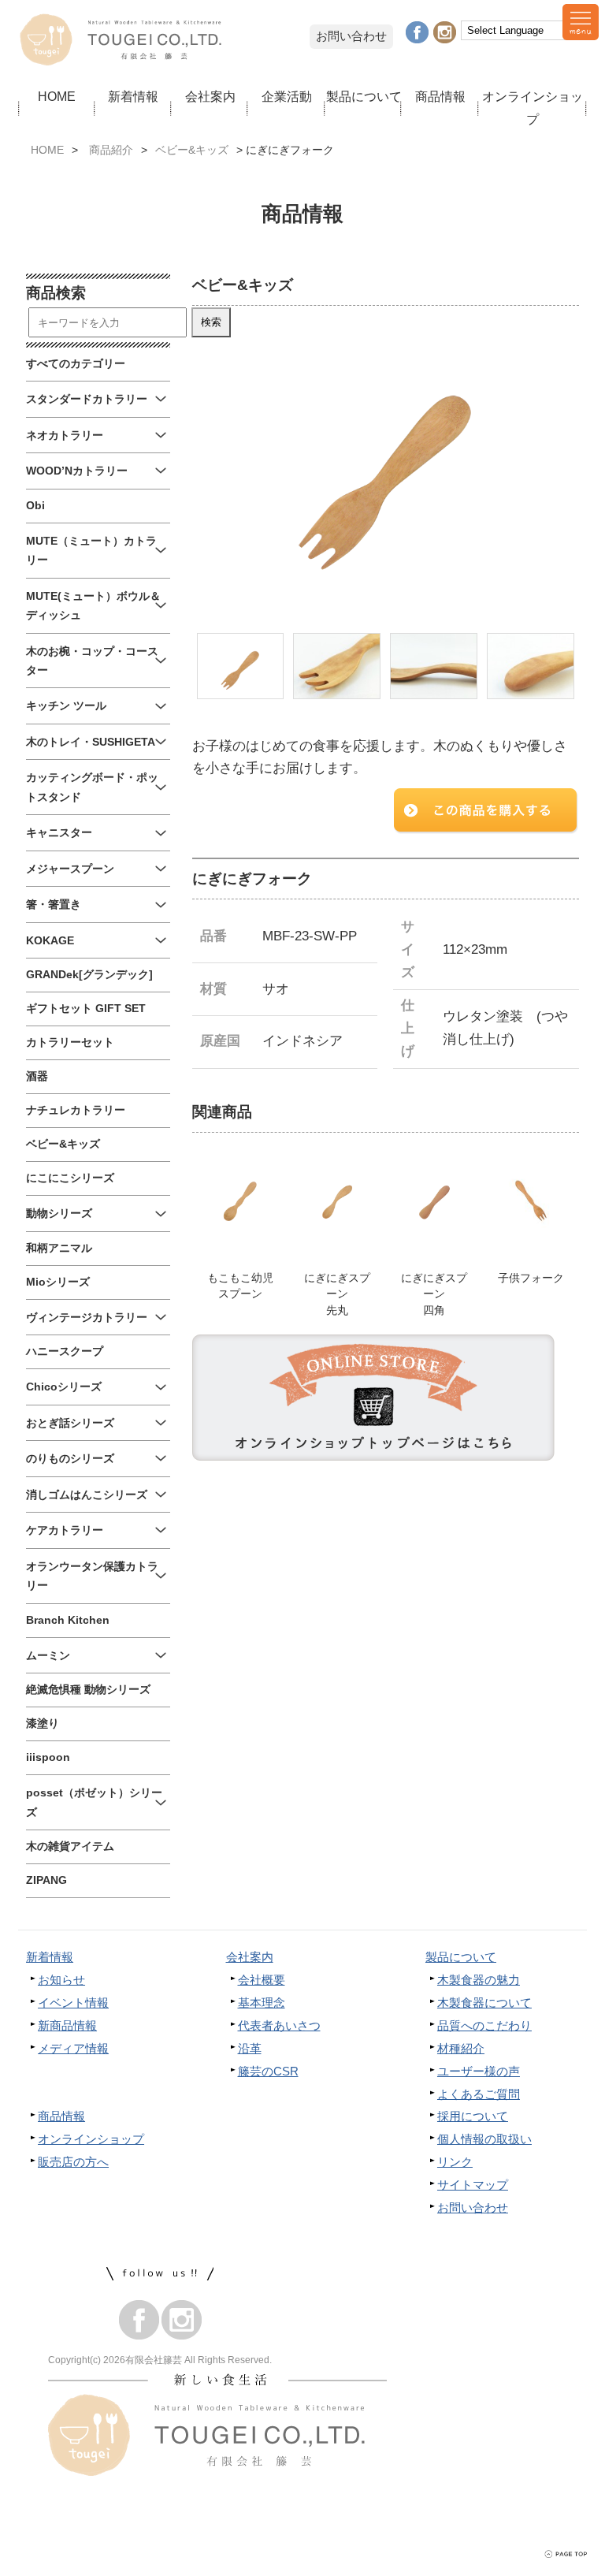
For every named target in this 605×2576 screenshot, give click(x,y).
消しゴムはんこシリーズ (87, 1495)
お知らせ (61, 1980)
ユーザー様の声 (479, 2071)
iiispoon (48, 1757)
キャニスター (59, 833)
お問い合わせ (351, 36)
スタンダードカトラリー (87, 399)
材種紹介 (461, 2048)
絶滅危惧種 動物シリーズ (88, 1690)
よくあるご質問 (479, 2094)
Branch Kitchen (68, 1620)
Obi (35, 506)
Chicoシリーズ (64, 1387)
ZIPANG (46, 1880)
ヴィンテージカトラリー (87, 1318)
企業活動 (287, 96)
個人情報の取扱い (484, 2139)
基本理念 (262, 2003)
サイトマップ (473, 2185)
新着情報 (133, 96)
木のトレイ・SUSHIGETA (91, 742)
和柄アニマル (59, 1248)
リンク (455, 2162)
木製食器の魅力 (479, 1980)
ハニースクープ (65, 1351)
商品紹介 (111, 150)
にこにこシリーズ (70, 1178)
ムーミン (48, 1656)
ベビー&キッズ (192, 150)
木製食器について (484, 2003)
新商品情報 (67, 2025)
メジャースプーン (70, 869)
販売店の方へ (73, 2162)
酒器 (37, 1076)
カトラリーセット (70, 1042)
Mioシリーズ (58, 1282)
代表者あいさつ (279, 2025)
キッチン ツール (66, 706)
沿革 (250, 2048)
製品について (364, 96)
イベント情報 (73, 2003)
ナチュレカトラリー (76, 1110)
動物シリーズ (59, 1214)
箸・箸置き (54, 905)
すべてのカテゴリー (76, 364)
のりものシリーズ (70, 1459)
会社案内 (210, 96)
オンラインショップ (533, 108)
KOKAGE (50, 941)
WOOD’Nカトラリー (77, 471)
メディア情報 (73, 2048)
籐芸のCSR (268, 2071)
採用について (473, 2116)
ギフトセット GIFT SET (86, 1009)
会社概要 (262, 1980)
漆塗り (43, 1724)
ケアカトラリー (65, 1530)
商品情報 (440, 96)
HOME (57, 96)
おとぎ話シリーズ (70, 1423)
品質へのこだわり (484, 2025)
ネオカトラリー (65, 436)
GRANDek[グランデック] (89, 975)
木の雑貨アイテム (70, 1846)
